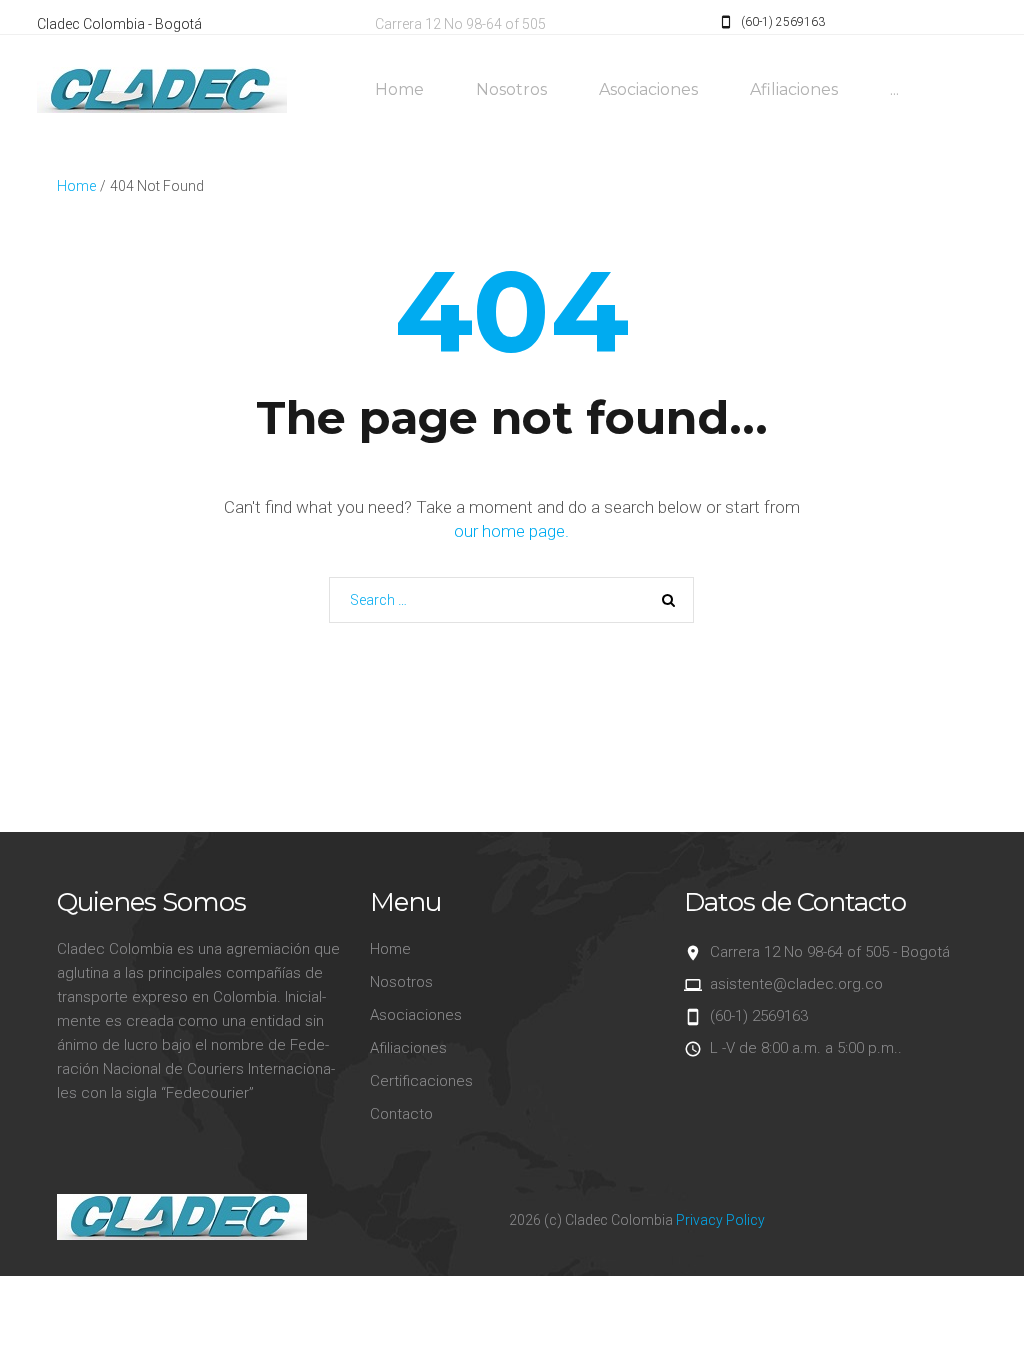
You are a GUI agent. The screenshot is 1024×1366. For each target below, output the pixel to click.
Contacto (401, 1114)
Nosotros (511, 89)
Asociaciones (648, 89)
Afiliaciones (794, 89)
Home (399, 89)
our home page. (511, 531)
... (894, 89)
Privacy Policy (720, 1220)
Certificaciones (421, 1081)
